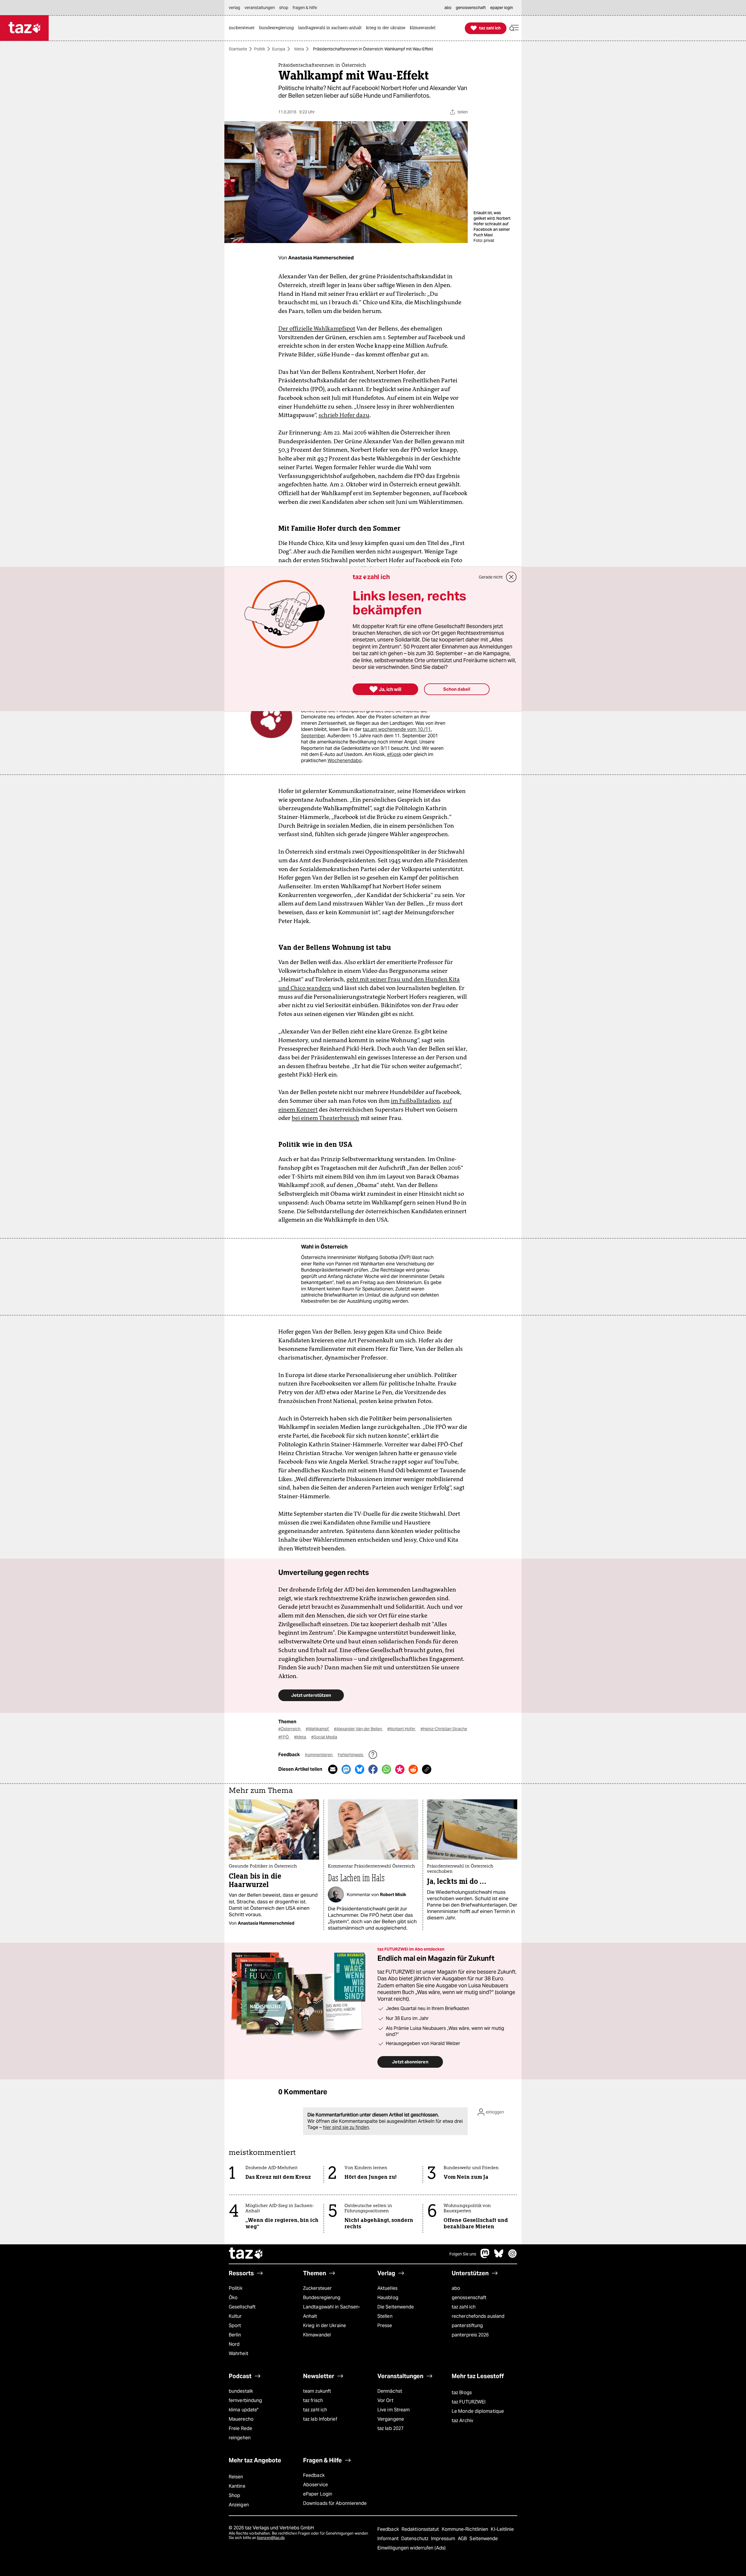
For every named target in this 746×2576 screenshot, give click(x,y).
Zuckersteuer (317, 2288)
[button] (514, 28)
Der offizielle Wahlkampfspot (317, 328)
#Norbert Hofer (402, 1729)
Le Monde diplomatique (478, 2411)
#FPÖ (284, 1737)
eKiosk (394, 754)
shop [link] (284, 8)
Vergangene (391, 2419)
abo (456, 2288)
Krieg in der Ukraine (324, 2326)
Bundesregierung (322, 2298)
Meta (299, 49)
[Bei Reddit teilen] (413, 1769)
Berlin (235, 2335)
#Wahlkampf (318, 1729)
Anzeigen (239, 2505)
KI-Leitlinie (502, 2529)
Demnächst (390, 2391)
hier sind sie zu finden (346, 2127)
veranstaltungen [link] (260, 8)
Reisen (236, 2477)
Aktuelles (387, 2288)
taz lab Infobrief (320, 2419)
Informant (389, 2539)
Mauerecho (241, 2419)
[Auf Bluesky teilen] (360, 1769)
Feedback (314, 2475)
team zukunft (317, 2391)
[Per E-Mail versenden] (333, 1769)
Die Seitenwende (396, 2307)
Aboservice (315, 2485)
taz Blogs (462, 2393)
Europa (279, 49)
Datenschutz (415, 2539)
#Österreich (290, 1729)
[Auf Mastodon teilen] (346, 1769)
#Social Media (324, 1737)
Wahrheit (239, 2353)
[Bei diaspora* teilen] (400, 1769)
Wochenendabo (345, 761)
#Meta (300, 1737)
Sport (235, 2326)
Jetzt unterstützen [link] (311, 1695)
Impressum (444, 2539)
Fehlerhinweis (351, 1755)
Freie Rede (240, 2428)
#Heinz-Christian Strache (444, 1729)
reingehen (240, 2438)
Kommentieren (319, 1755)
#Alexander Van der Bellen (358, 1729)
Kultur (235, 2316)
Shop (234, 2495)
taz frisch (313, 2400)
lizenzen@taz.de (271, 2538)
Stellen (385, 2316)
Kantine (237, 2486)
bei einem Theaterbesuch (326, 1118)
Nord (234, 2344)
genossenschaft (469, 2298)
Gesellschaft (242, 2307)
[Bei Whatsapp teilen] (386, 1769)
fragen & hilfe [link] (305, 8)
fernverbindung (245, 2400)
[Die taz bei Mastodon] (485, 2256)
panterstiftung (467, 2326)
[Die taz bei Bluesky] (499, 2256)
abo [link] (448, 8)
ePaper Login (318, 2494)
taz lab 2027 (390, 2428)
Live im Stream (394, 2410)
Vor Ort (385, 2400)
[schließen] (511, 577)
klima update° (244, 2410)
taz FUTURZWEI (469, 2402)
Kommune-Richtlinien (466, 2529)
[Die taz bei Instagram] (513, 2256)
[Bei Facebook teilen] (373, 1769)
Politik (260, 49)
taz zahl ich (464, 2307)
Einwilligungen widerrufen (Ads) (411, 2548)
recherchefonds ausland (478, 2316)
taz (246, 2254)
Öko (233, 2298)
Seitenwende (484, 2539)
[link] (243, 28)
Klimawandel (317, 2335)
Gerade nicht (491, 577)
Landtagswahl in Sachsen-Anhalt (332, 2312)
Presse (385, 2326)
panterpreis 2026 (470, 2335)
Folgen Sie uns (463, 2254)
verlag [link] (234, 8)
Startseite (238, 49)
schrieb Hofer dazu (344, 415)
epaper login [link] (502, 8)
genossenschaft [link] (471, 8)
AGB (463, 2539)
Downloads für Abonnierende (335, 2503)
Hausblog (388, 2298)
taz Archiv (462, 2421)
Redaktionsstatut (421, 2529)
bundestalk (241, 2391)
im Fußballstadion (415, 1101)
